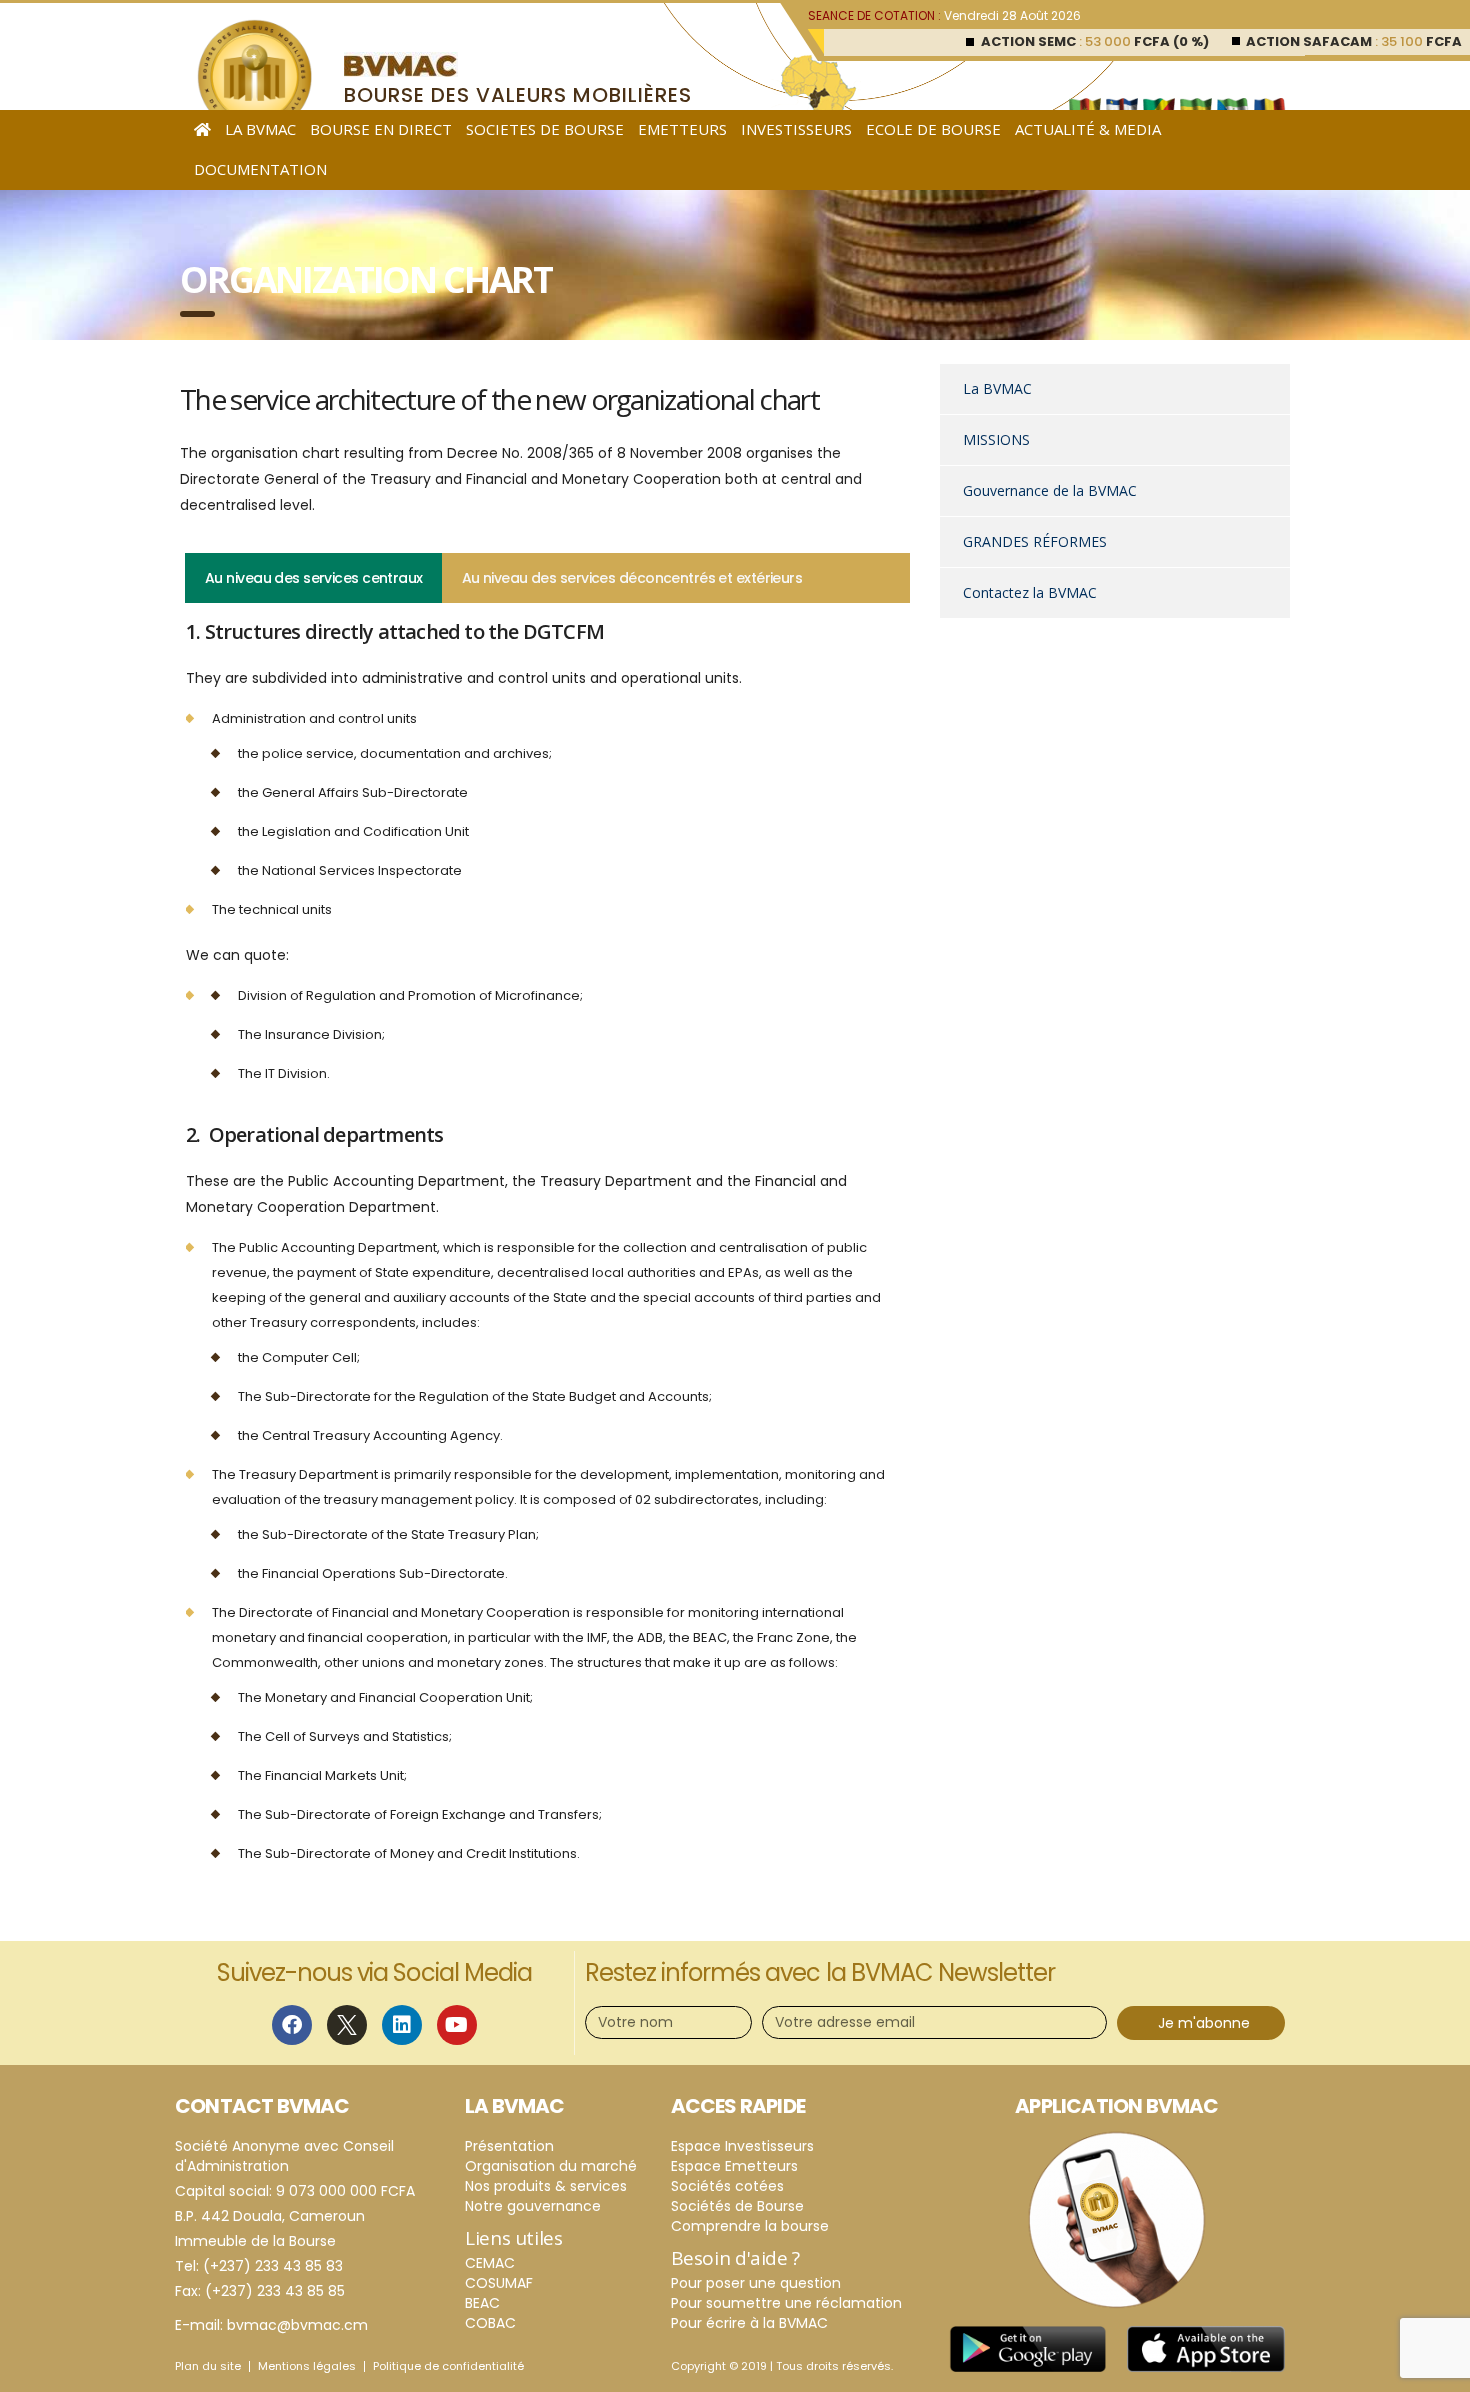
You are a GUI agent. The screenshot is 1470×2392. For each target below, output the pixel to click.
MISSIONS (996, 439)
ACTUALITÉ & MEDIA (1088, 129)
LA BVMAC (260, 129)
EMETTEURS (682, 129)
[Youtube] (457, 2025)
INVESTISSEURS (796, 129)
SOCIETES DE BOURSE (545, 129)
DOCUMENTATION (260, 169)
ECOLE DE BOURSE (933, 129)
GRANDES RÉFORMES (1035, 541)
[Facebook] (292, 2025)
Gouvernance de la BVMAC (1050, 490)
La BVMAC (997, 388)
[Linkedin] (402, 2025)
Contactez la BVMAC (1030, 592)
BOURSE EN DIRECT (381, 129)
